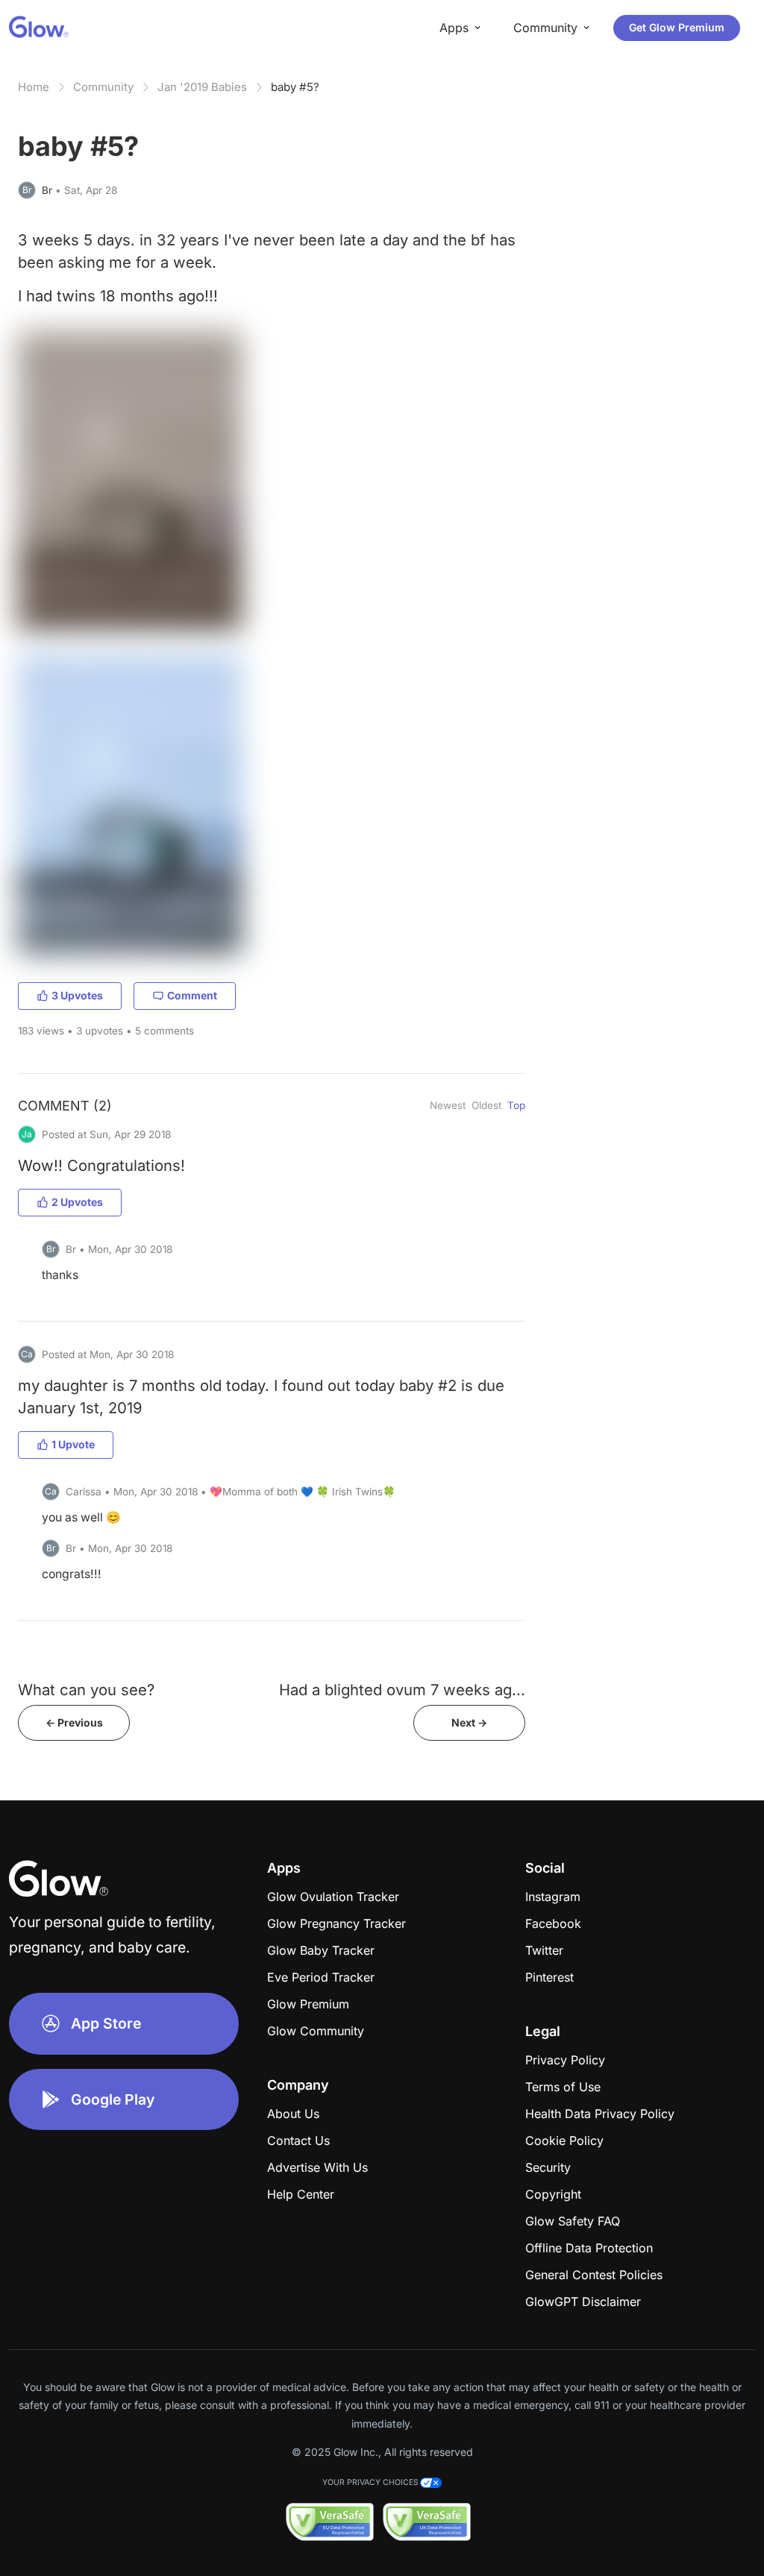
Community (103, 87)
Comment (192, 995)
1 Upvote (73, 1444)
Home (34, 87)
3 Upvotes (77, 995)
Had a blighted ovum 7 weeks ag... (402, 1690)
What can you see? (86, 1690)
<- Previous (74, 1722)
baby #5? (295, 87)
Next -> (469, 1722)
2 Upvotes (77, 1202)
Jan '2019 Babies (202, 87)
